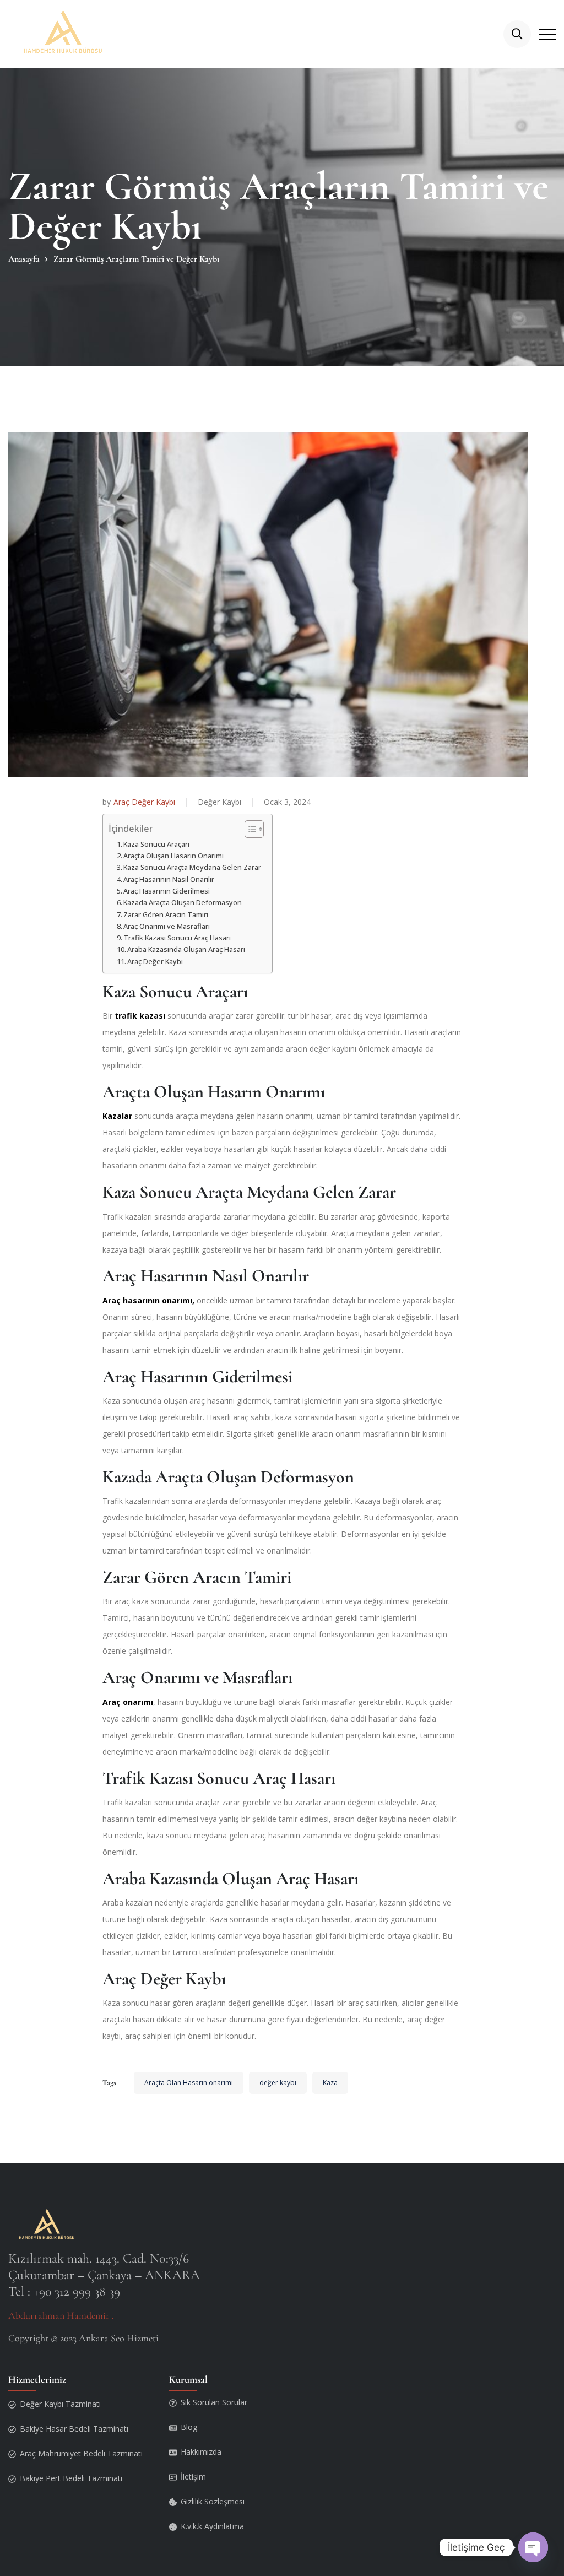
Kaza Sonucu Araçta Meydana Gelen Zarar (192, 867)
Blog (189, 2427)
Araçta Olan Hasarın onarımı (189, 2083)
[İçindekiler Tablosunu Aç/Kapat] (249, 829)
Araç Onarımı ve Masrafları (167, 926)
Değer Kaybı (219, 802)
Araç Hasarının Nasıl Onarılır (169, 880)
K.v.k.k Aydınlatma (212, 2526)
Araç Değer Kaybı (144, 802)
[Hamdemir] (65, 34)
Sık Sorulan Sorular (214, 2402)
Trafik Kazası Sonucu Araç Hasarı (177, 938)
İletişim (193, 2477)
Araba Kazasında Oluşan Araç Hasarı (186, 949)
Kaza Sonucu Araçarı (156, 844)
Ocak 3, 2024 (287, 802)
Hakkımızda (201, 2452)
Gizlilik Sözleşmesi (213, 2501)
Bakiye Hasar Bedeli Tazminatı (74, 2429)
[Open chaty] (533, 2547)
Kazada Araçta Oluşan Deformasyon (183, 903)
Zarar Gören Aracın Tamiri (166, 915)
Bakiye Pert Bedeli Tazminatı (71, 2478)
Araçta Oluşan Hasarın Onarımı (173, 856)
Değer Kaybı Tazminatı (60, 2404)
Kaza (330, 2083)
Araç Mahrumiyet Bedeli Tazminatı (81, 2453)
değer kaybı (278, 2083)
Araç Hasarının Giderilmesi (167, 891)
